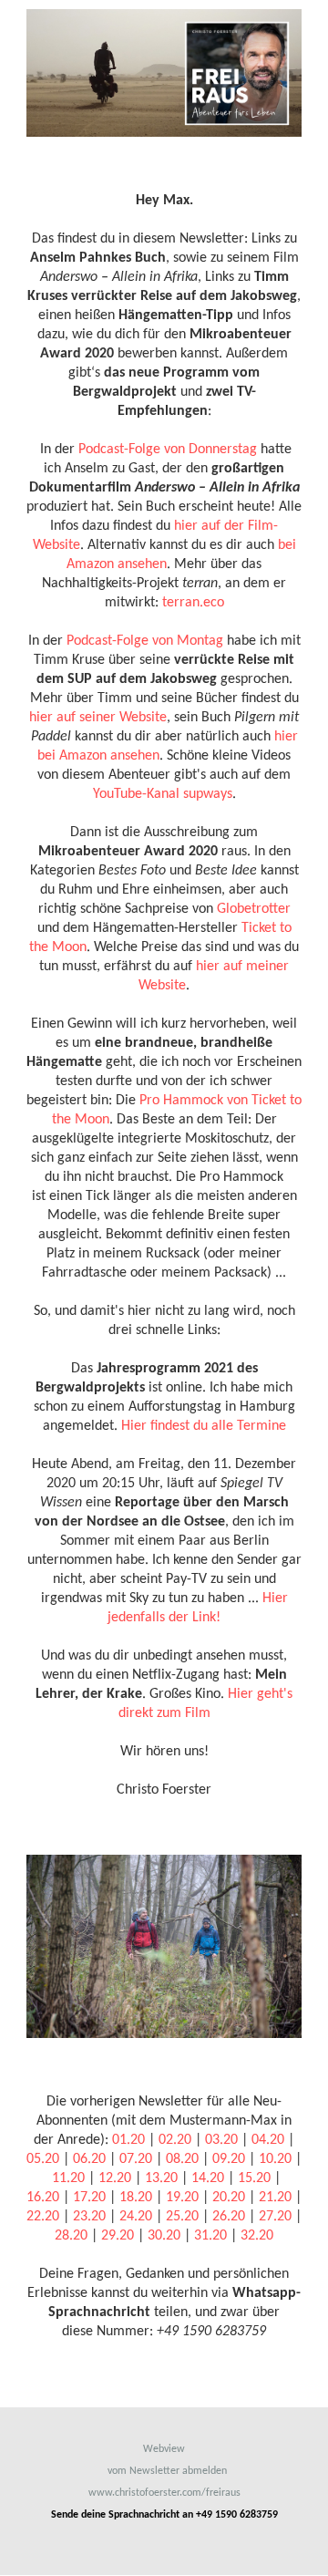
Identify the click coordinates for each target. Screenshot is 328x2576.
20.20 (229, 2198)
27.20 (275, 2217)
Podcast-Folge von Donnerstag (168, 450)
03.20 (221, 2140)
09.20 (229, 2159)
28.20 (71, 2236)
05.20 (43, 2159)
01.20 (128, 2140)
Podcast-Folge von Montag (145, 641)
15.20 (254, 2178)
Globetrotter (254, 909)
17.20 (89, 2198)
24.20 (136, 2217)
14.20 (208, 2178)
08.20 (182, 2159)
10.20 (275, 2159)
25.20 (182, 2217)
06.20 (89, 2159)
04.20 (268, 2140)
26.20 (229, 2217)
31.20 (210, 2236)
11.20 (68, 2178)
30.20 (164, 2236)
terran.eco (193, 603)
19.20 (182, 2198)
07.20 (136, 2159)
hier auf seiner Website (98, 718)
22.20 (43, 2217)
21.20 (275, 2198)
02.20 (175, 2140)
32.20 (257, 2236)
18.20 (136, 2198)
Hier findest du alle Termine (204, 1426)
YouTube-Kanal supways (163, 794)
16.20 (43, 2198)
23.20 (89, 2217)
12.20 (115, 2178)
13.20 (161, 2178)
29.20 (118, 2236)
